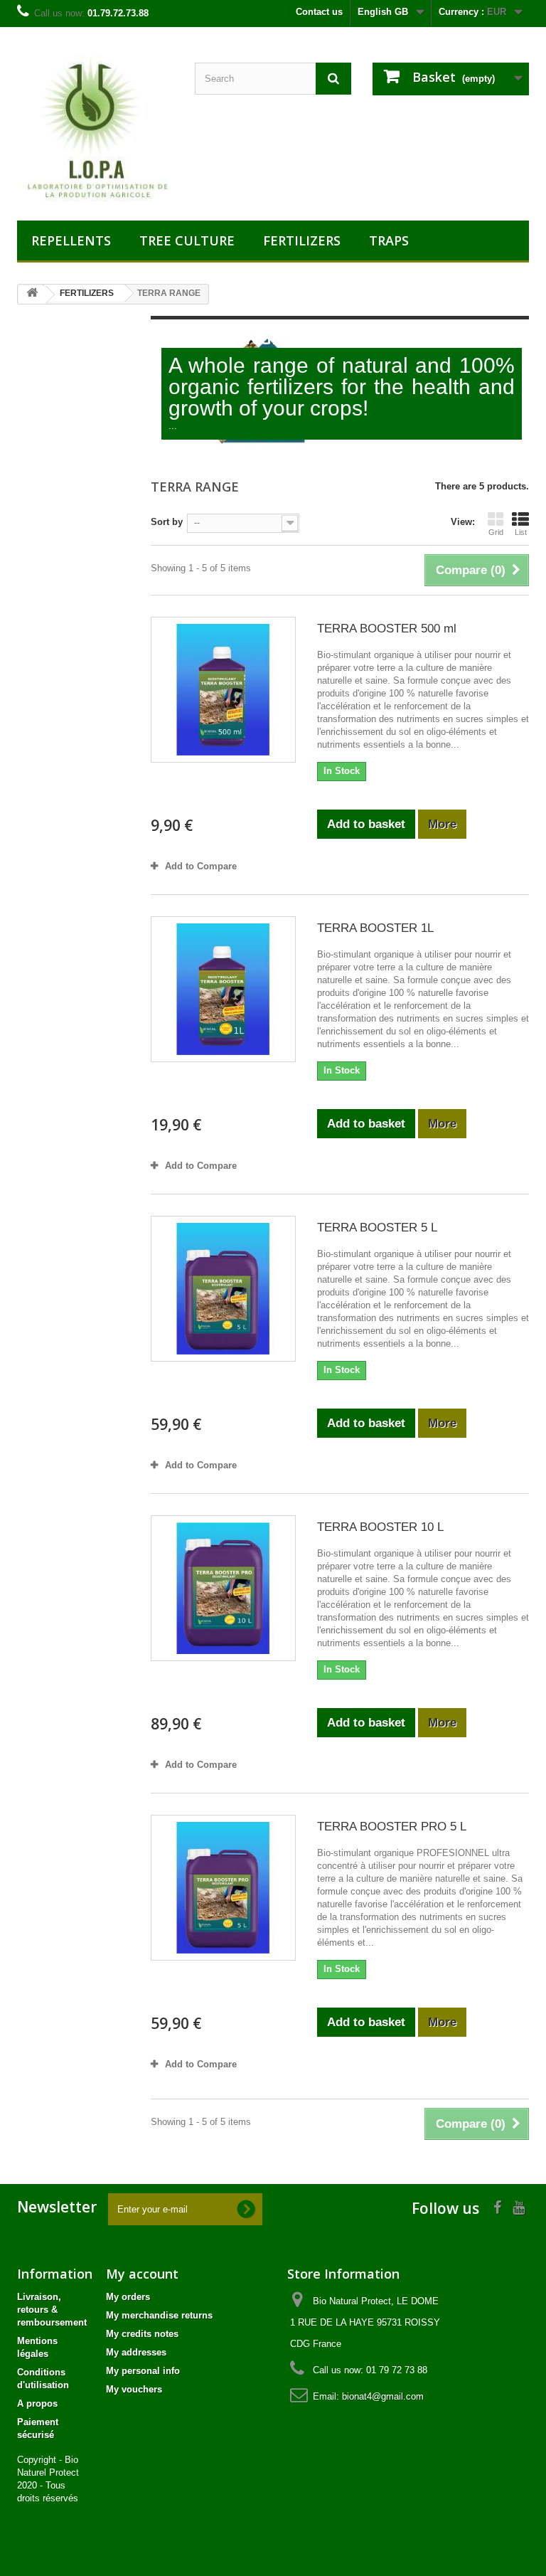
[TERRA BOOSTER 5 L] (223, 1288)
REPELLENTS (71, 240)
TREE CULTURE (187, 240)
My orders (128, 2297)
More (172, 446)
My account (142, 2274)
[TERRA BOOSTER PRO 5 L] (223, 1887)
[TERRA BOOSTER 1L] (223, 989)
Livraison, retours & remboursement (52, 2310)
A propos (37, 2403)
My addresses (136, 2352)
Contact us (319, 12)
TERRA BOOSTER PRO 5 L (392, 1827)
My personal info (143, 2371)
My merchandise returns (159, 2315)
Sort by (167, 522)
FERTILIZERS (302, 240)
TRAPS (389, 240)
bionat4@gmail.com (383, 2396)
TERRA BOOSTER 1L (375, 928)
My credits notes (142, 2334)
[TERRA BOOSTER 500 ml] (223, 689)
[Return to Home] (32, 295)
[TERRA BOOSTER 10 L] (223, 1588)
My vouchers (134, 2389)
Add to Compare (201, 866)
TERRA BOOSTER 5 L (377, 1228)
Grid (496, 532)
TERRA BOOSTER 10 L (380, 1527)
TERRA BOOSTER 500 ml (387, 629)
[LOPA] (95, 129)
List (521, 532)
